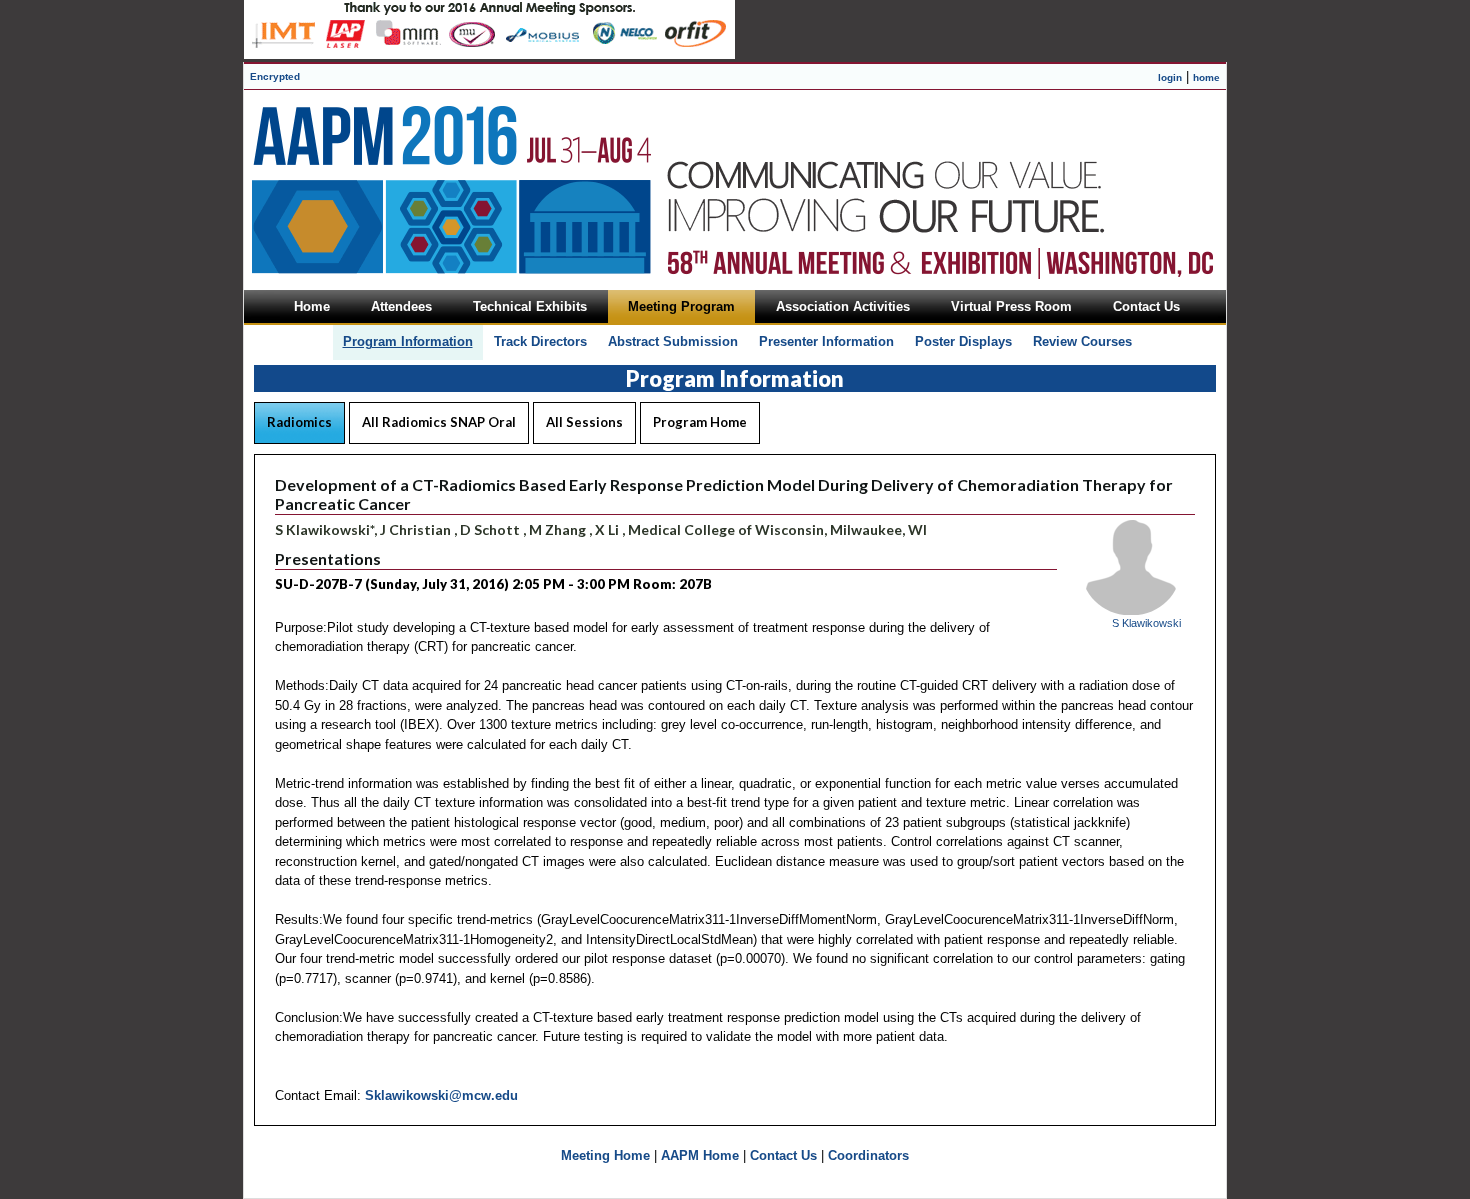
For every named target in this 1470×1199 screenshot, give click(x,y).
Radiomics (299, 422)
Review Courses (1082, 341)
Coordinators (868, 1155)
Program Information (408, 341)
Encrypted (275, 76)
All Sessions (584, 422)
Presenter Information (826, 341)
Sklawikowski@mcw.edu (441, 1095)
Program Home (700, 422)
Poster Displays (963, 341)
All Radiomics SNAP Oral (439, 422)
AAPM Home (700, 1155)
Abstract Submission (673, 341)
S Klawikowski (1146, 623)
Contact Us (783, 1155)
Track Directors (540, 341)
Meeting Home (605, 1155)
